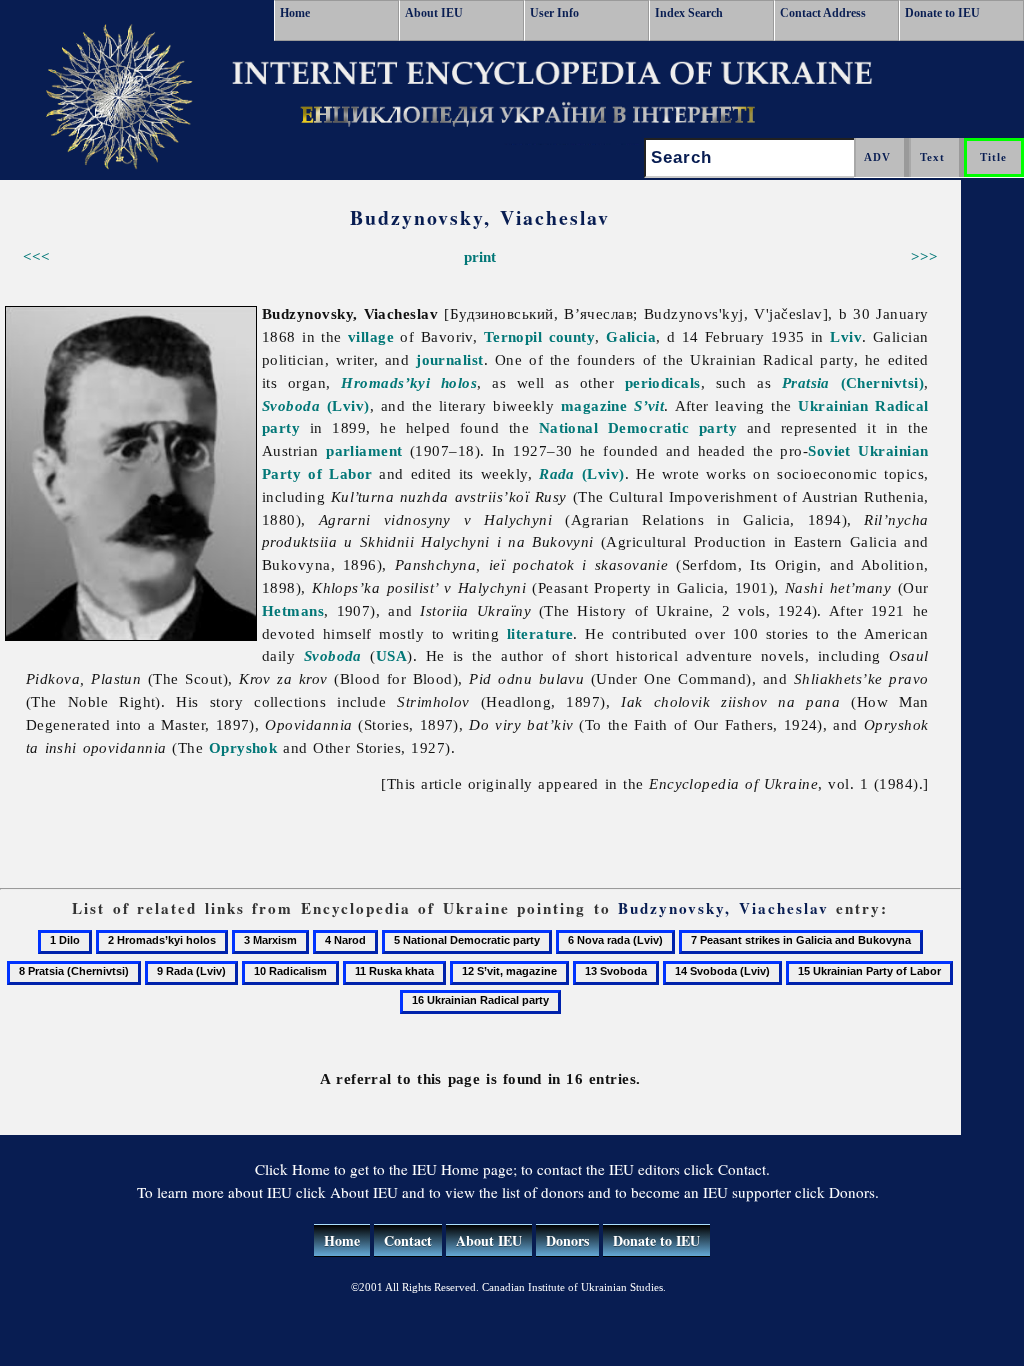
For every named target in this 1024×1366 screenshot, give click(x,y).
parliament (364, 450)
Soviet (829, 450)
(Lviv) (316, 405)
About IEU (434, 13)
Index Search (689, 13)
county (572, 336)
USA (391, 655)
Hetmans (293, 610)
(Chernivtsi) (853, 382)
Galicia (631, 336)
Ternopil (513, 336)
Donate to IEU (942, 13)
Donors (567, 1240)
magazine (613, 405)
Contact (408, 1240)
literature (540, 633)
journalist (450, 359)
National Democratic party (638, 427)
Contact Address (823, 13)
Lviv (846, 336)
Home (295, 13)
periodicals (663, 382)
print (480, 256)
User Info (554, 13)
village (371, 336)
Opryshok (243, 747)
